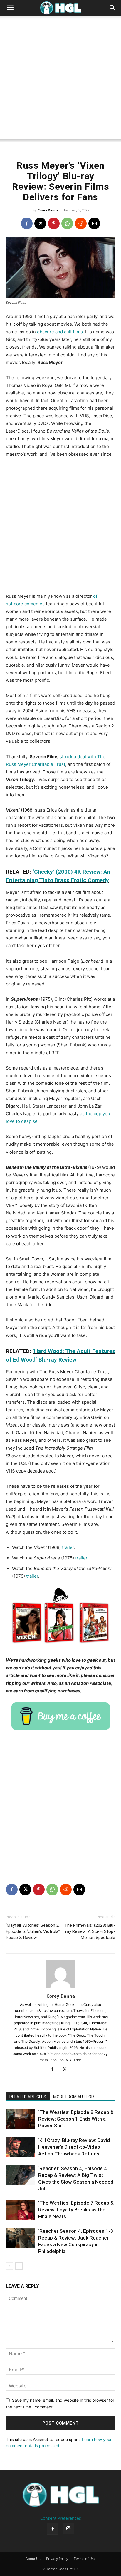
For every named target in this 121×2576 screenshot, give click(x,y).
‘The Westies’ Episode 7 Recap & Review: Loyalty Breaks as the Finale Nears (76, 2210)
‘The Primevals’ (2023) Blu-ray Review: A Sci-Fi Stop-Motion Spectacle (89, 1931)
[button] (10, 8)
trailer (68, 1547)
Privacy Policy (57, 2559)
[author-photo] (60, 1988)
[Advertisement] (60, 79)
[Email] (94, 223)
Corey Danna (48, 210)
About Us (33, 2559)
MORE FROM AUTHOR (74, 2097)
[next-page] (19, 2266)
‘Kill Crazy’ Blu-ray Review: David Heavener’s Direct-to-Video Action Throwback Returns (74, 2147)
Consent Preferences (61, 2518)
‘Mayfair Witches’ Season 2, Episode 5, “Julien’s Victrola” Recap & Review (33, 1931)
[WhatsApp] (67, 223)
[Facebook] (27, 223)
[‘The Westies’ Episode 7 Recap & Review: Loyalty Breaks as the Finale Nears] (21, 2210)
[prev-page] (10, 2266)
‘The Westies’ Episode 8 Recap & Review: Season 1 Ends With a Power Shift (76, 2119)
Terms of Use (85, 2559)
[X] (40, 223)
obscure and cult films (60, 332)
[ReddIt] (81, 223)
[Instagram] (68, 2529)
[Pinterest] (54, 223)
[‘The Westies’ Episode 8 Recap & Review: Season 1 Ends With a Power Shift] (21, 2119)
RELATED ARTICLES (28, 2097)
